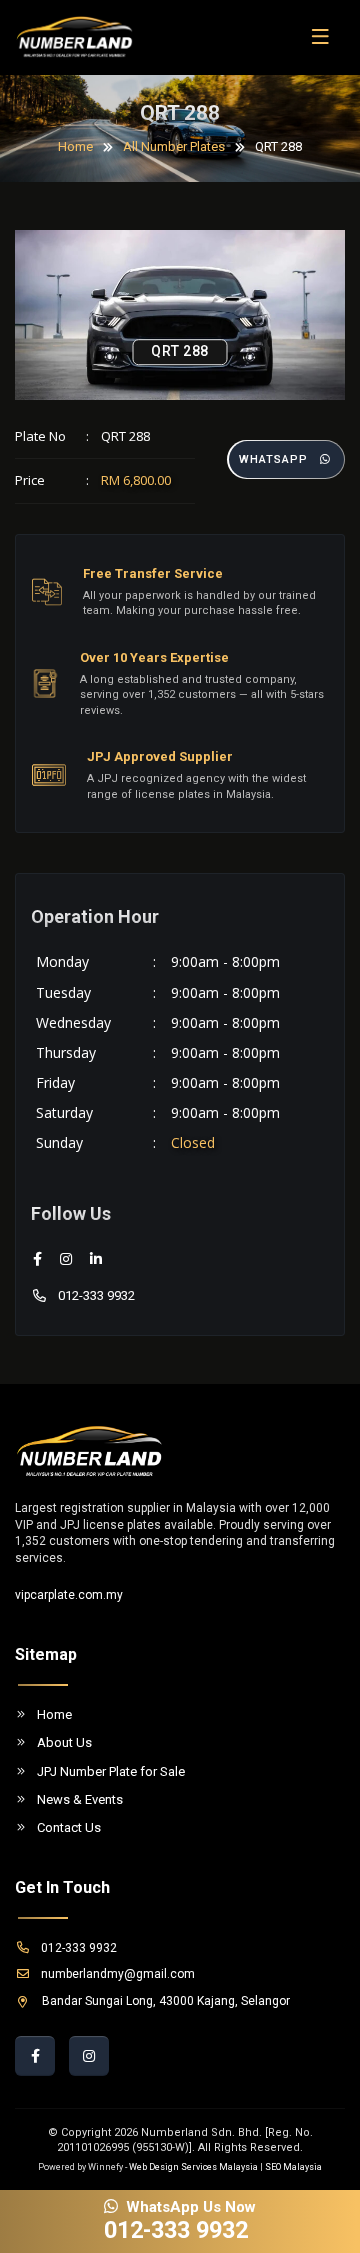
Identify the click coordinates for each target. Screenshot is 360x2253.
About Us (64, 1742)
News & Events (80, 1799)
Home (75, 146)
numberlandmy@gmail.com (118, 1974)
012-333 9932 (96, 1295)
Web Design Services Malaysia (193, 2167)
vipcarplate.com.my (69, 1595)
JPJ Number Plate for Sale (111, 1771)
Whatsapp (273, 459)
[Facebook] (37, 1259)
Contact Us (69, 1827)
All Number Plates (174, 146)
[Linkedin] (96, 1259)
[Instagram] (66, 1259)
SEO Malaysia (293, 2167)
